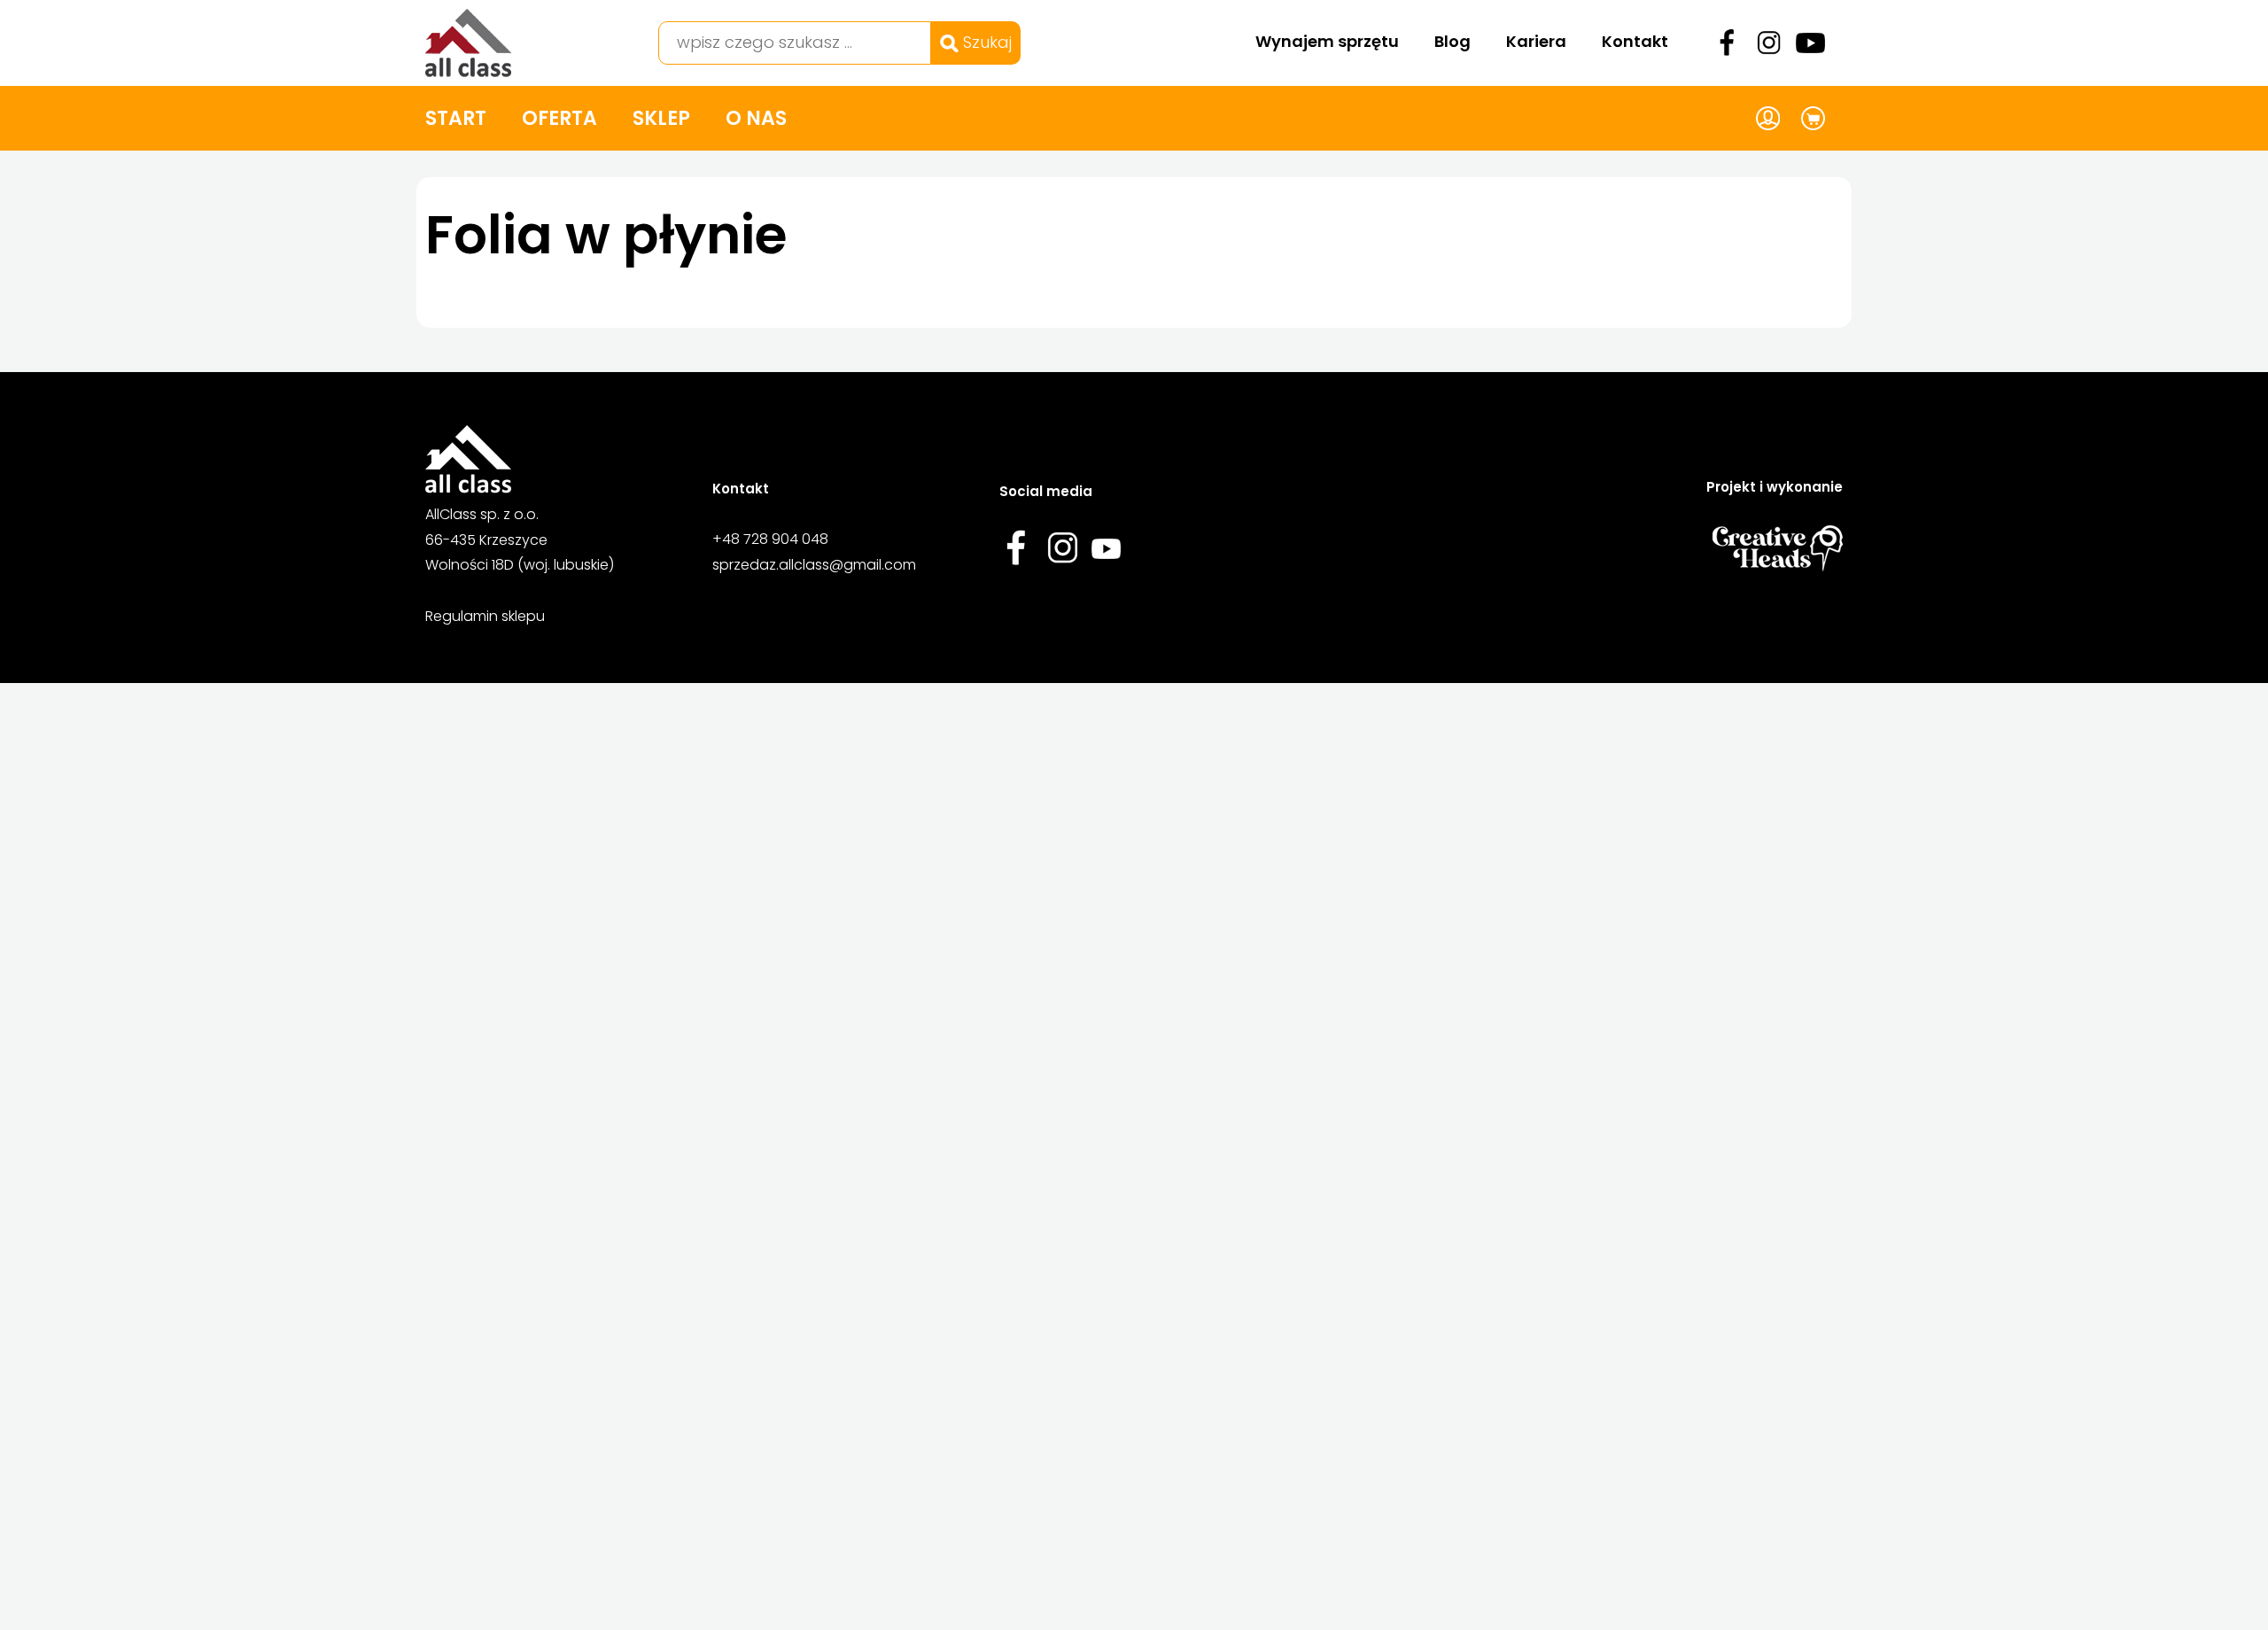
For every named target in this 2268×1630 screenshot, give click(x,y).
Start (456, 118)
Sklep (661, 118)
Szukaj (985, 42)
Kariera (1536, 41)
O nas (756, 118)
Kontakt (1635, 41)
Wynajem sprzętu (1327, 41)
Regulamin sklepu (485, 616)
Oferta (559, 118)
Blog (1452, 41)
